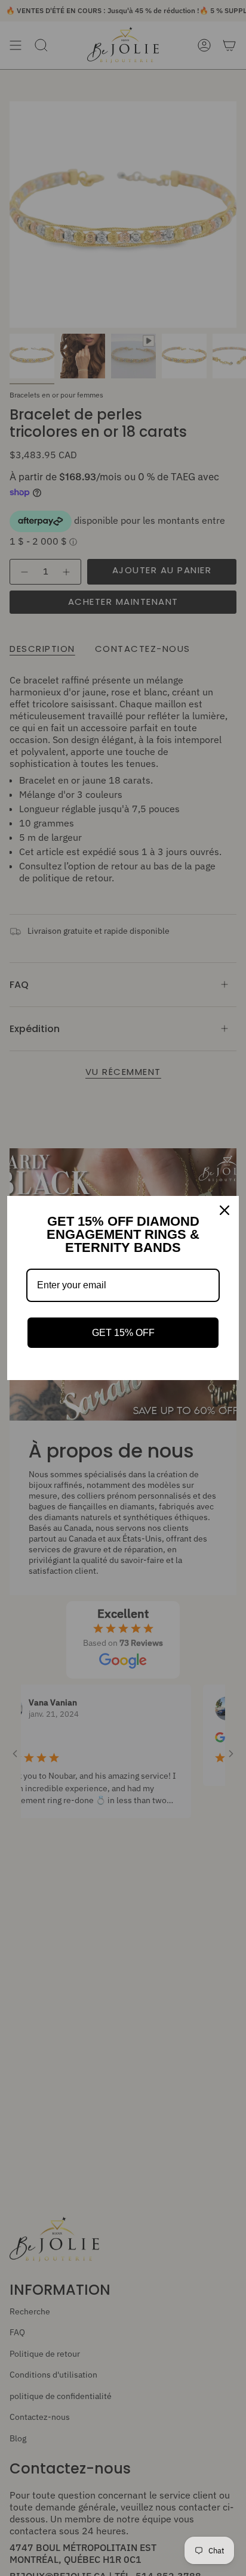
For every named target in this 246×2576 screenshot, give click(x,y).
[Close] (225, 1210)
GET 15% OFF (123, 1333)
